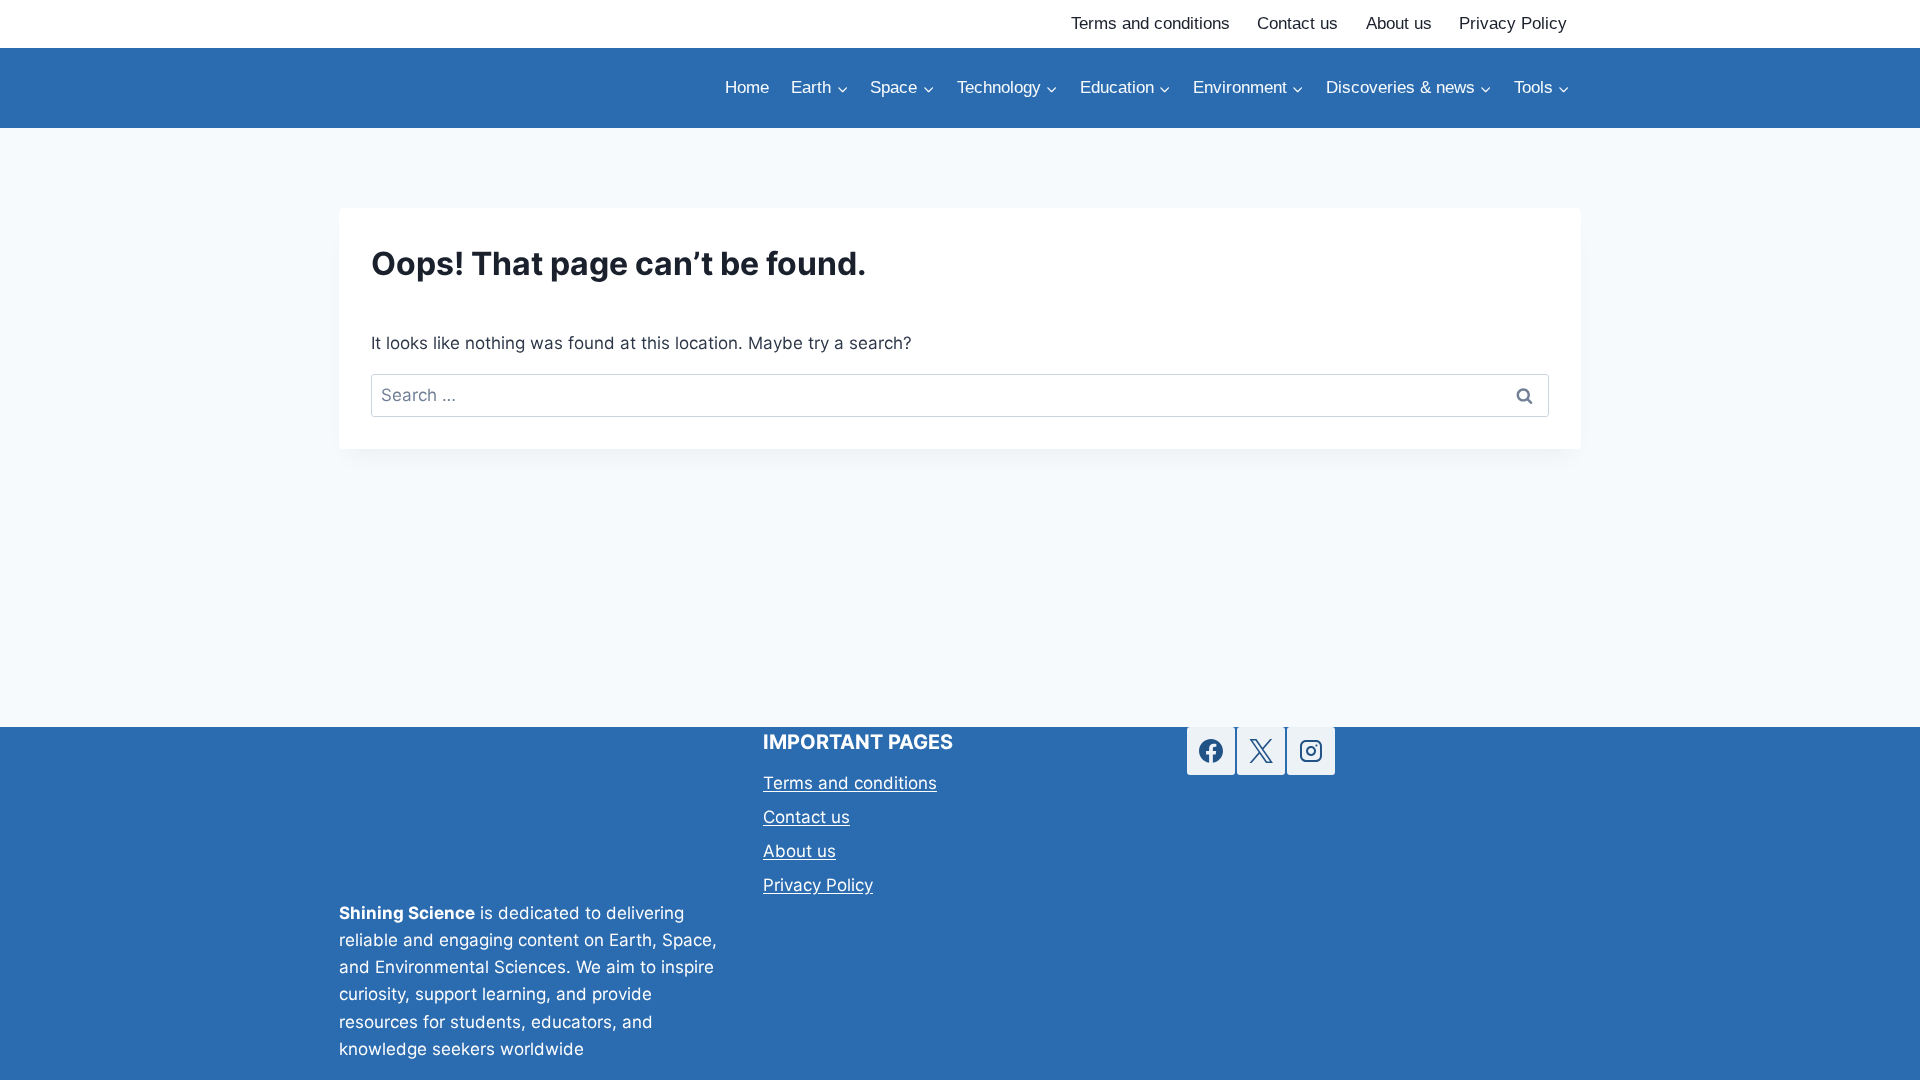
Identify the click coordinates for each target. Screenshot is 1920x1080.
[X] (1261, 751)
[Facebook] (1211, 751)
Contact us (1297, 23)
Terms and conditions (1150, 23)
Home (747, 87)
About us (1399, 23)
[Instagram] (1311, 751)
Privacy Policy (1513, 23)
